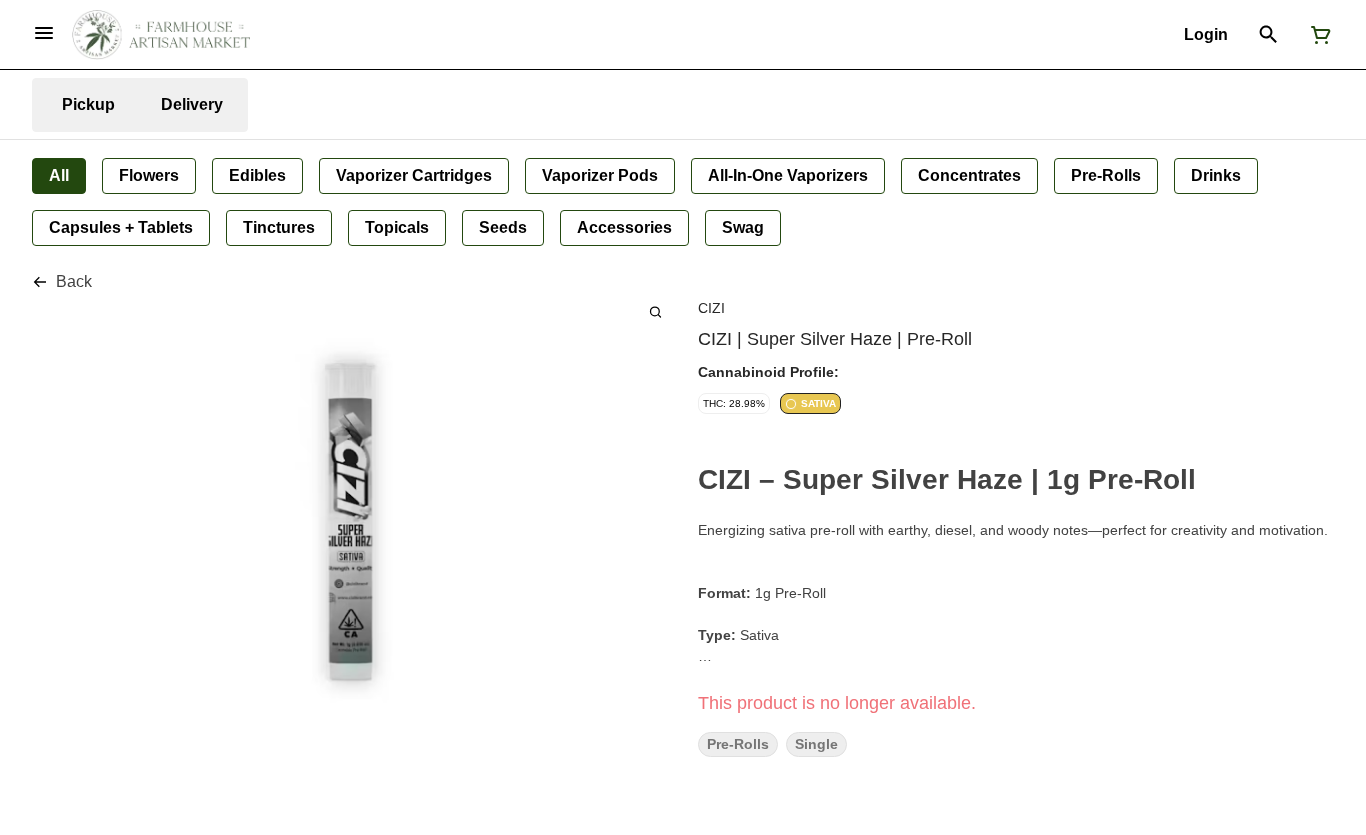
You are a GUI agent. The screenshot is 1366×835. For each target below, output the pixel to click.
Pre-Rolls (738, 744)
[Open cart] (1317, 35)
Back (74, 281)
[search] (655, 311)
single (816, 744)
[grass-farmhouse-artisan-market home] (161, 35)
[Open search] (1268, 35)
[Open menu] (44, 33)
